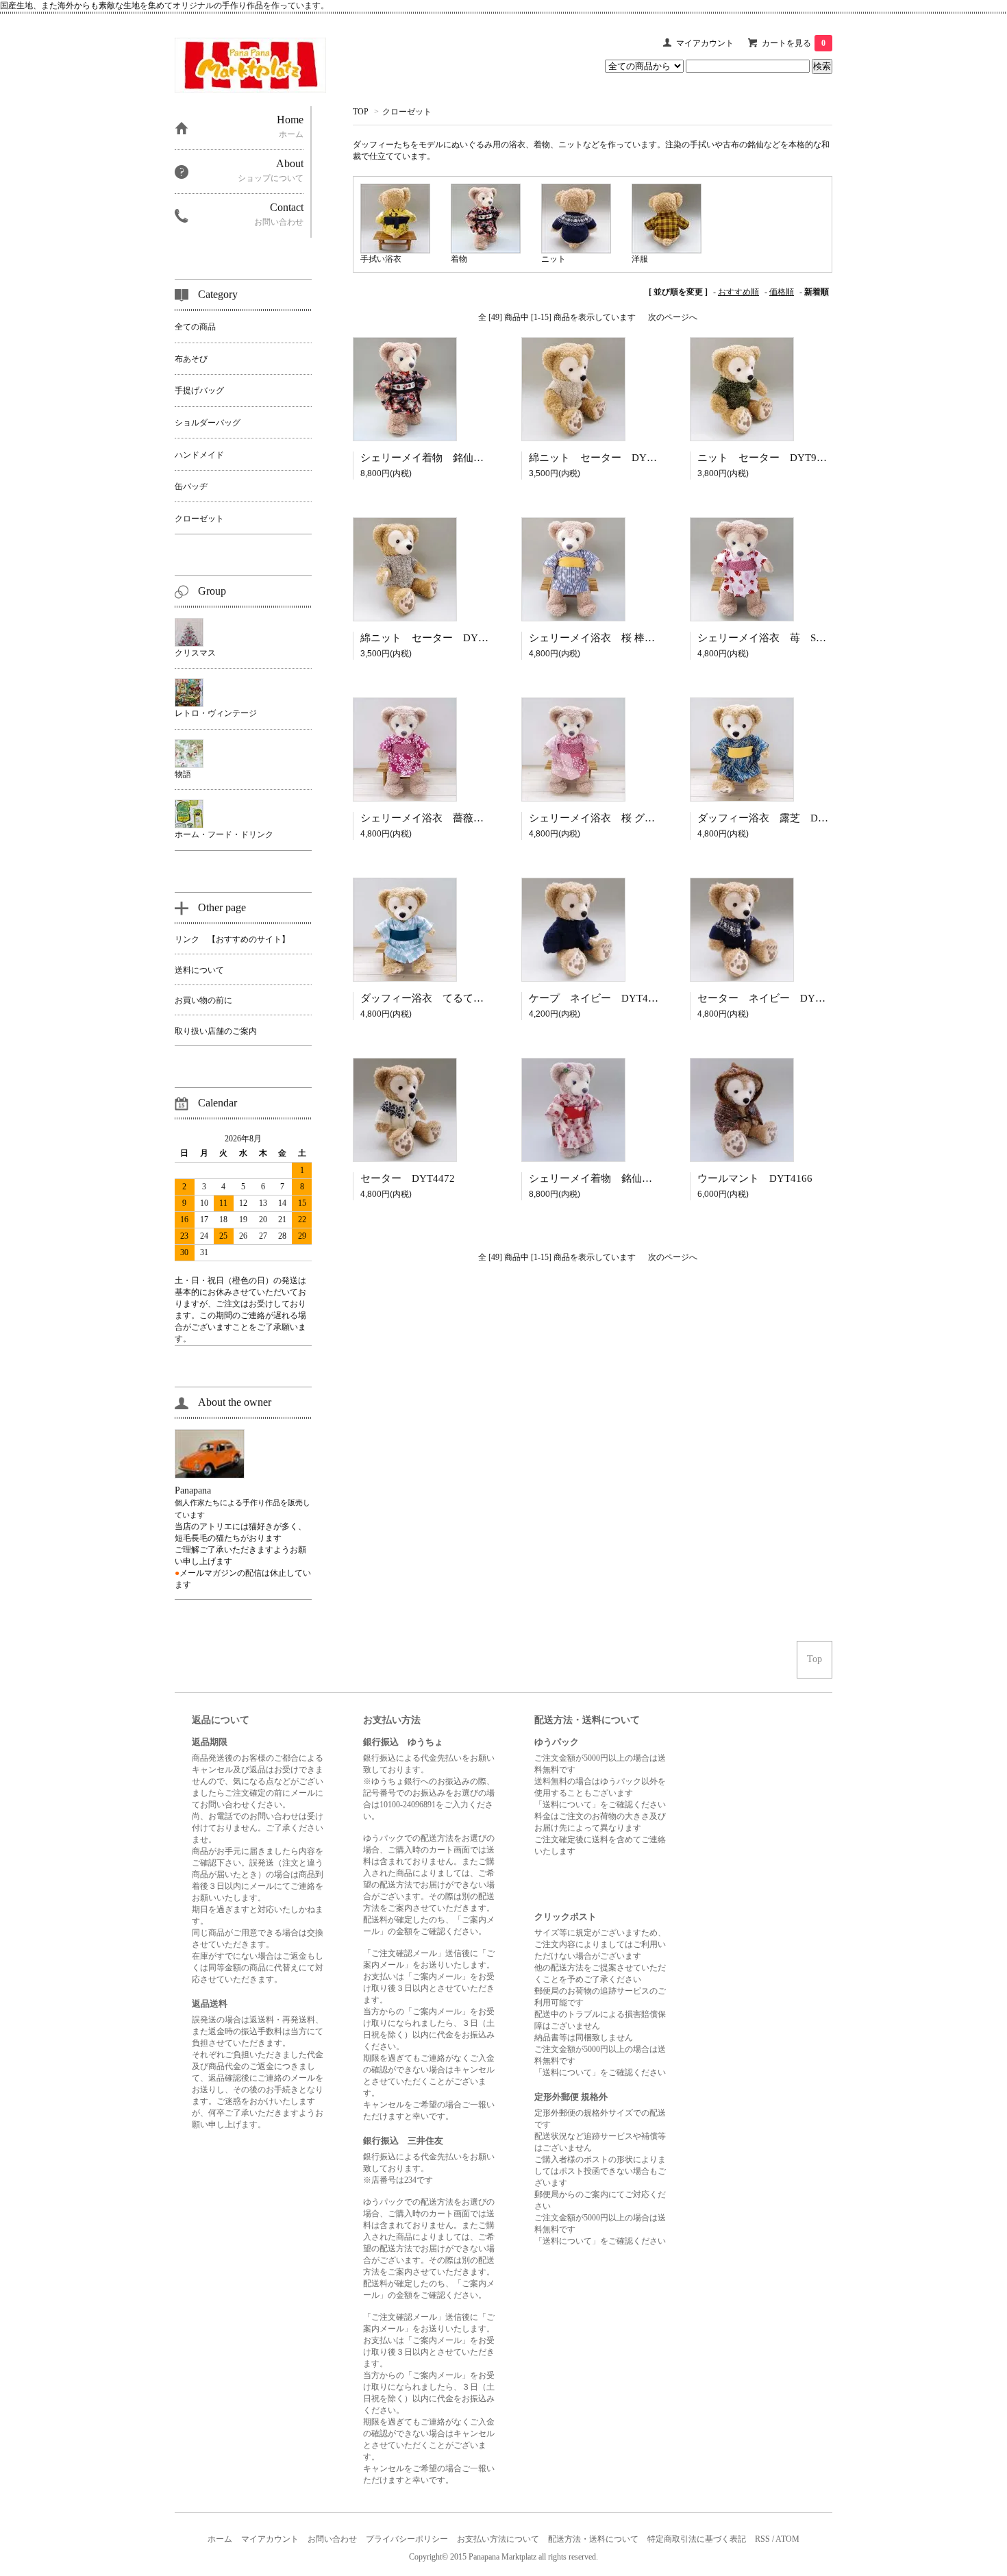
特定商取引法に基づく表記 (697, 2539)
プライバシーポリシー (407, 2539)
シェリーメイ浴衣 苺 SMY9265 (776, 638)
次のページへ (673, 317)
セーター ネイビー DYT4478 (770, 998)
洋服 (640, 259)
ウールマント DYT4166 (755, 1178)
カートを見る (794, 43)
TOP (361, 112)
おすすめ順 (738, 292)
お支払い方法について (498, 2539)
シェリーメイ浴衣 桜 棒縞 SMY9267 (619, 638)
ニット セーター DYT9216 (765, 458)
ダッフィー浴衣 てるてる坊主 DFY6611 (458, 998)
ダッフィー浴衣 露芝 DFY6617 (775, 818)
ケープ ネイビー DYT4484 (597, 998)
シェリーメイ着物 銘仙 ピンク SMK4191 (633, 1178)
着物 (459, 259)
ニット (554, 259)
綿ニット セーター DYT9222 (602, 458)
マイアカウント (705, 43)
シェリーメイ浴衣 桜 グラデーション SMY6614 (645, 818)
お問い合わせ (332, 2539)
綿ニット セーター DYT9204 (433, 638)
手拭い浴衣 (381, 259)
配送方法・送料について (593, 2539)
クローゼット (407, 112)
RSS (762, 2539)
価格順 (782, 292)
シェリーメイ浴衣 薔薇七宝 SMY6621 (454, 818)
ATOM (787, 2539)
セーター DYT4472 (408, 1178)
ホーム (220, 2539)
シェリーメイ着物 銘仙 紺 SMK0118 (454, 458)
